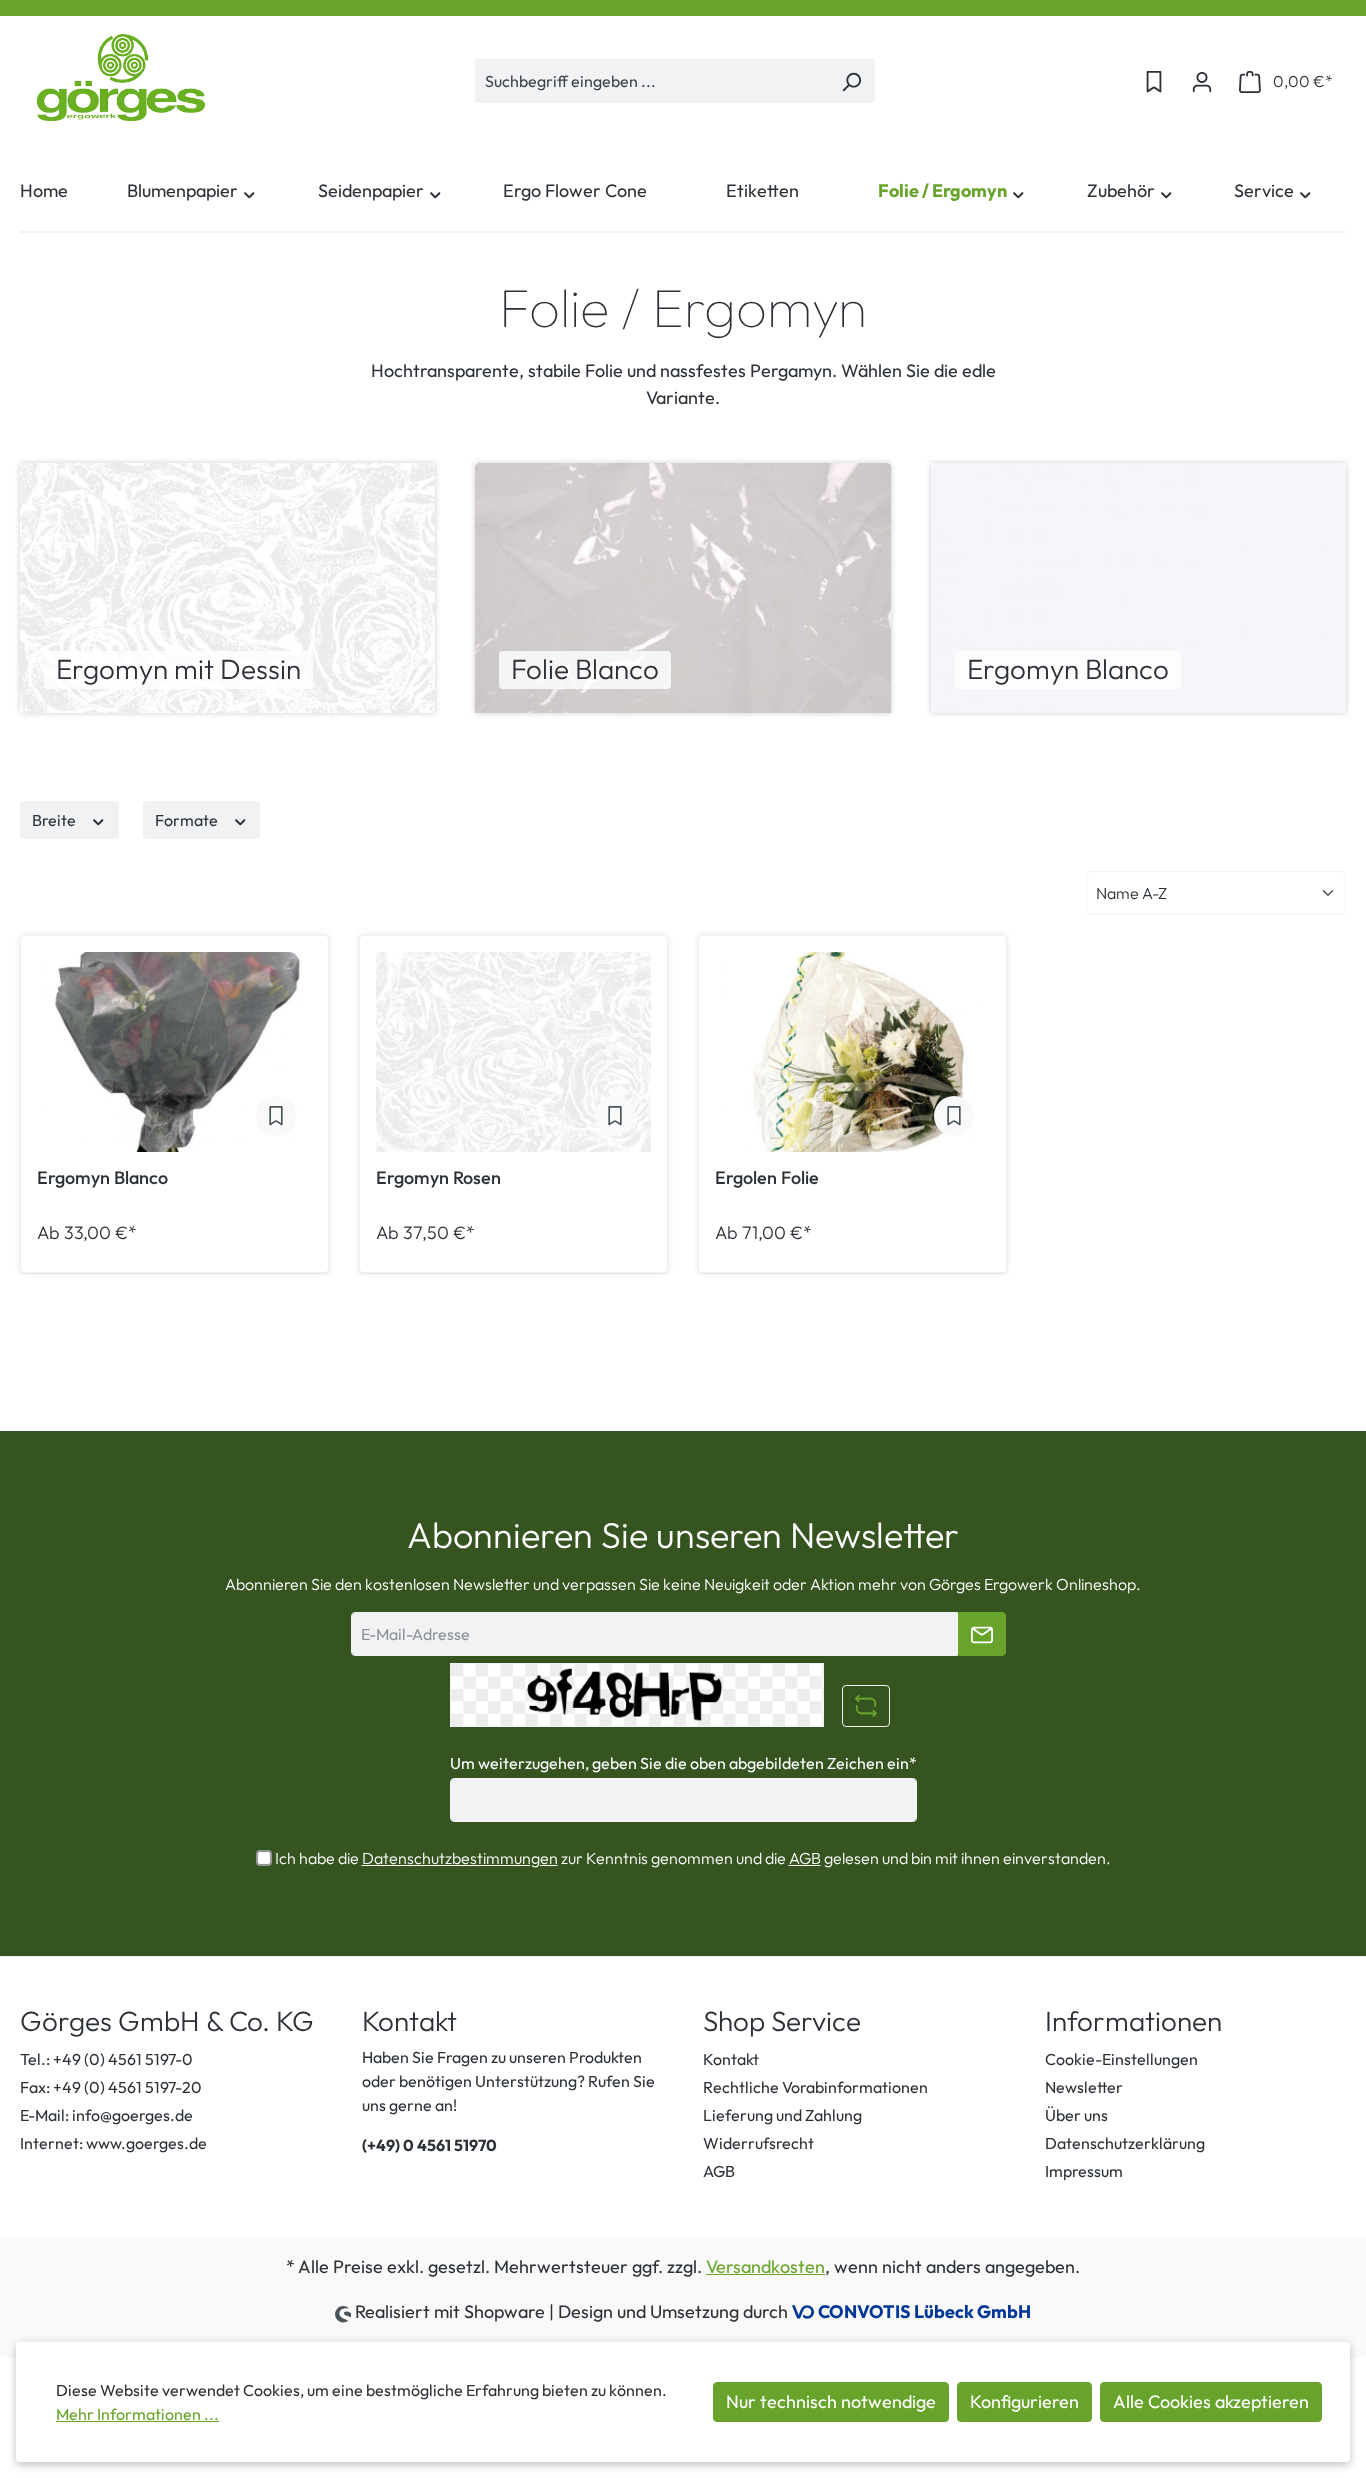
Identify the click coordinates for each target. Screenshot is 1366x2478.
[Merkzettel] (1154, 81)
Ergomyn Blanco (102, 1178)
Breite (55, 820)
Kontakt (731, 2059)
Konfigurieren (1024, 2401)
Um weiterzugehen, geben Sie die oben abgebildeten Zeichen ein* (683, 1763)
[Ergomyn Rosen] (513, 1052)
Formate (188, 820)
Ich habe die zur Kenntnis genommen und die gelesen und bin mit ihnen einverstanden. (693, 1858)
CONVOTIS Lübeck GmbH (924, 2311)
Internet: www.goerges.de (113, 2143)
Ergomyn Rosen (438, 1178)
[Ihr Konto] (1202, 81)
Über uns (1076, 2115)
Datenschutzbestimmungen (460, 1858)
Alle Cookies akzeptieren (1211, 2401)
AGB (805, 1858)
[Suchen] (851, 81)
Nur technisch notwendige (831, 2401)
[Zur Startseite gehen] (120, 77)
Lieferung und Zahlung (782, 2115)
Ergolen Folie (767, 1178)
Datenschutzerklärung (1125, 2143)
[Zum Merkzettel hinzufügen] (276, 1116)
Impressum (1084, 2171)
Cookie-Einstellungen (1121, 2059)
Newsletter (1084, 2087)
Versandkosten (765, 2266)
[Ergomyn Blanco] (174, 1052)
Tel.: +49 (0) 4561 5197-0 (106, 2059)
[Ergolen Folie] (852, 1052)
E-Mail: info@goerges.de (106, 2115)
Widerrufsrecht (758, 2143)
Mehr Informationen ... (137, 2414)
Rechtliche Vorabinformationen (815, 2087)
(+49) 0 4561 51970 (429, 2145)
